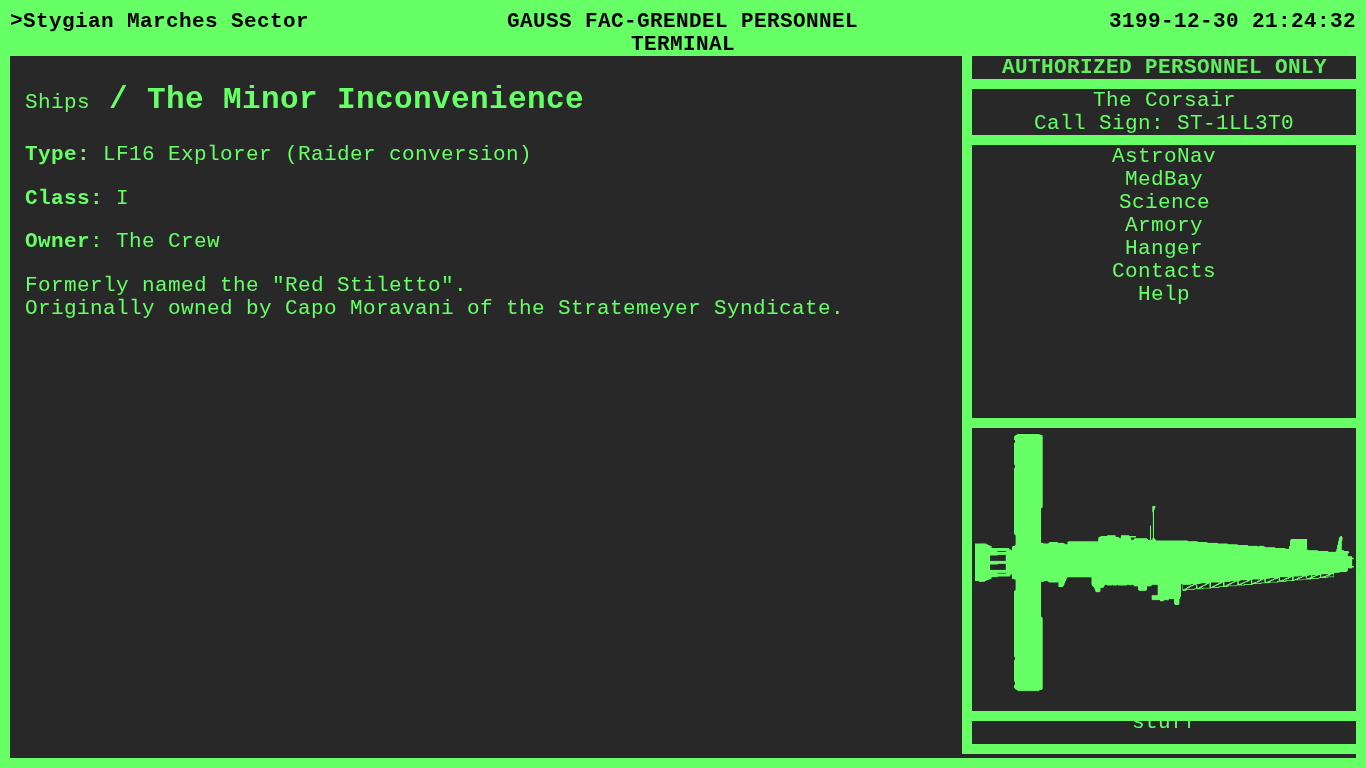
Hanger (1164, 248)
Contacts (1164, 271)
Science (1164, 202)
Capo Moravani (369, 308)
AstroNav (1164, 156)
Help (1164, 294)
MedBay (1164, 179)
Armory (1164, 225)
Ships (57, 102)
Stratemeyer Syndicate (694, 308)
